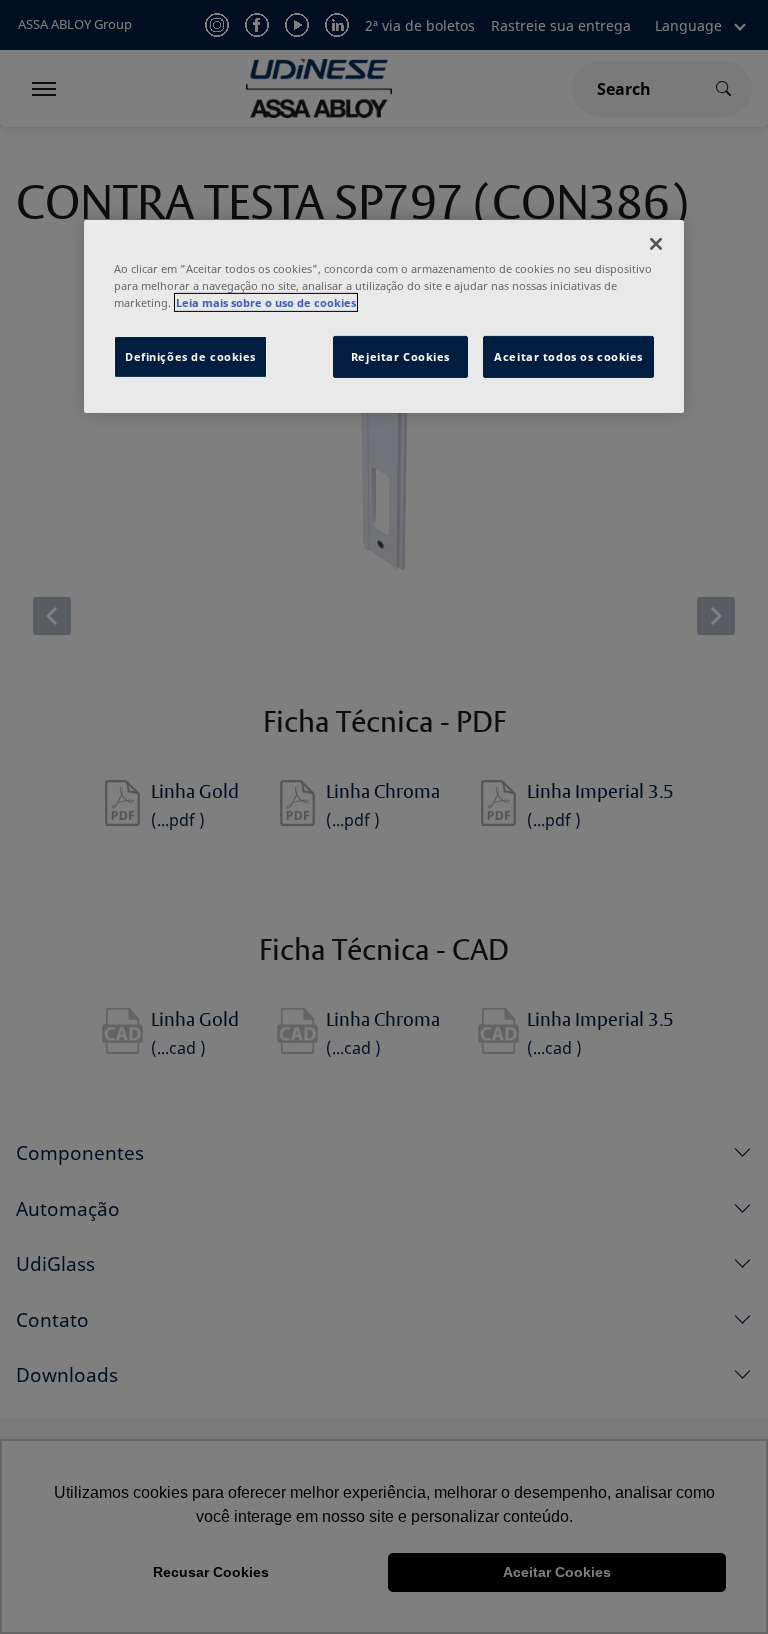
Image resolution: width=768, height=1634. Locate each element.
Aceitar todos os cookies (568, 356)
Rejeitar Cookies (400, 356)
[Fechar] (656, 244)
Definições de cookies (190, 356)
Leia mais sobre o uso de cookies (266, 302)
